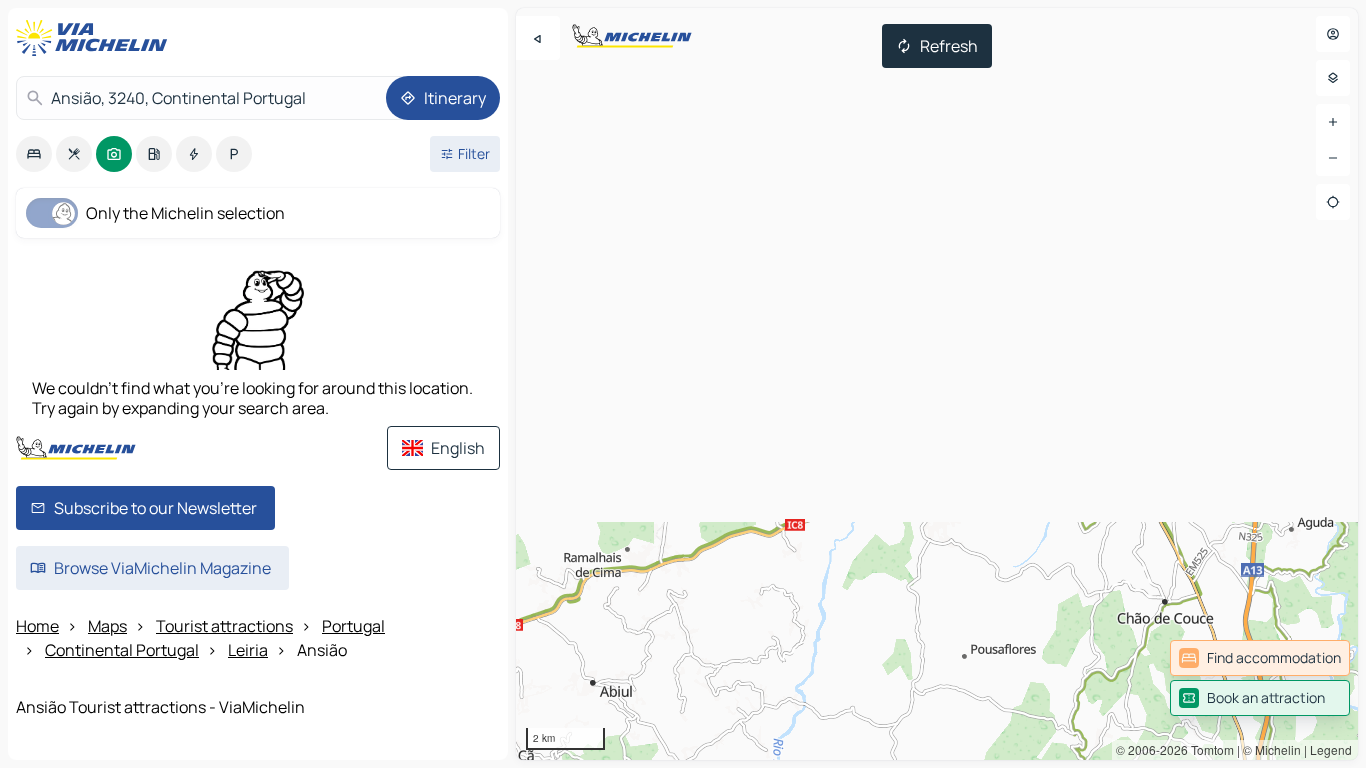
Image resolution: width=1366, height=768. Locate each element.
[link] (1260, 658)
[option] (34, 154)
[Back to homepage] (96, 38)
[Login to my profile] (1333, 34)
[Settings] (1333, 78)
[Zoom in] (1333, 122)
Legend (1331, 749)
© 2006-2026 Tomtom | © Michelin (1208, 749)
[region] (937, 384)
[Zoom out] (1333, 158)
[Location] (1333, 202)
